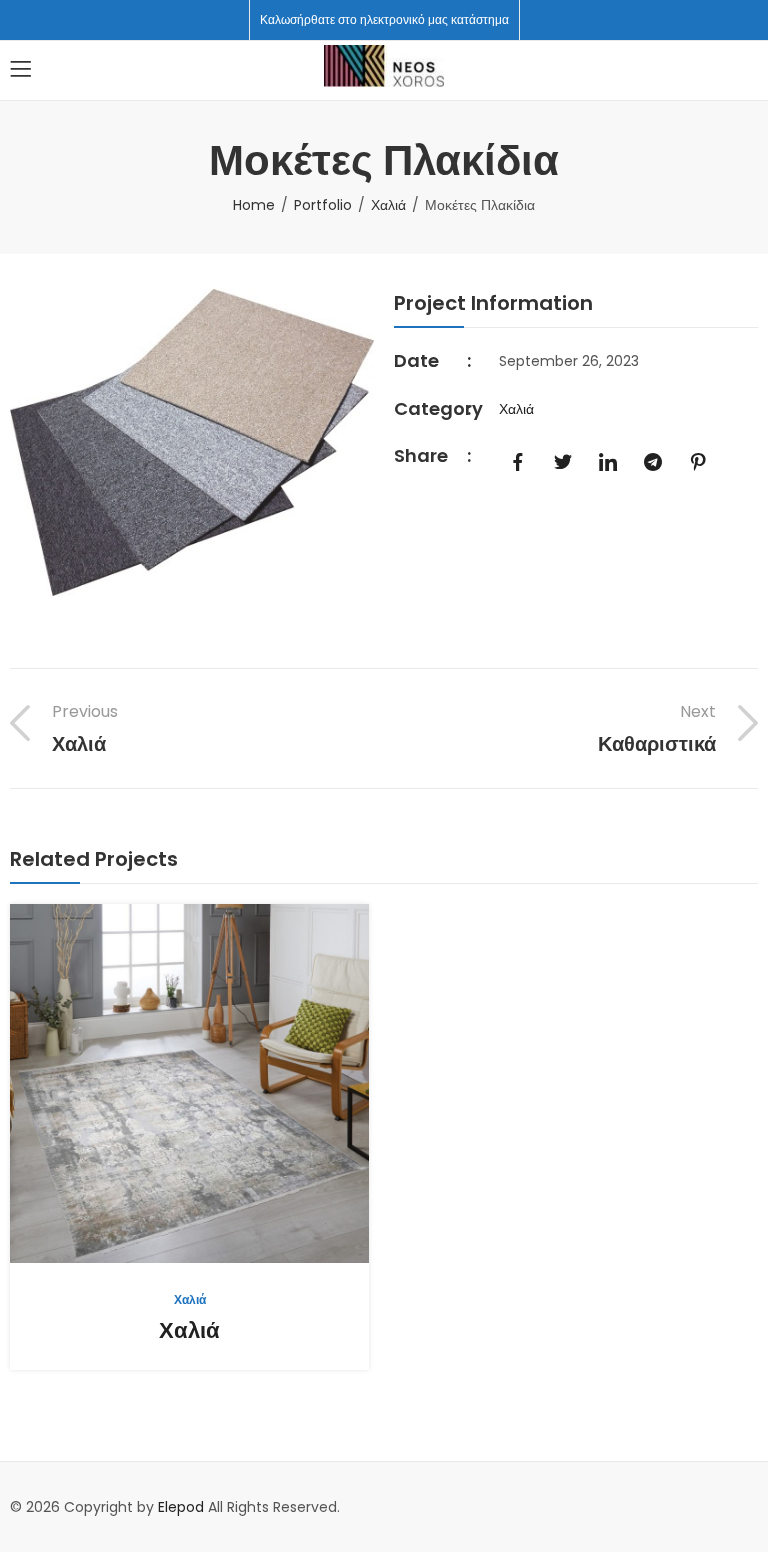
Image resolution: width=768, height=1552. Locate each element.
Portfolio (323, 205)
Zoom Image (221, 1083)
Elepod (181, 1507)
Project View (159, 1083)
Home (254, 205)
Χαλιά (388, 205)
